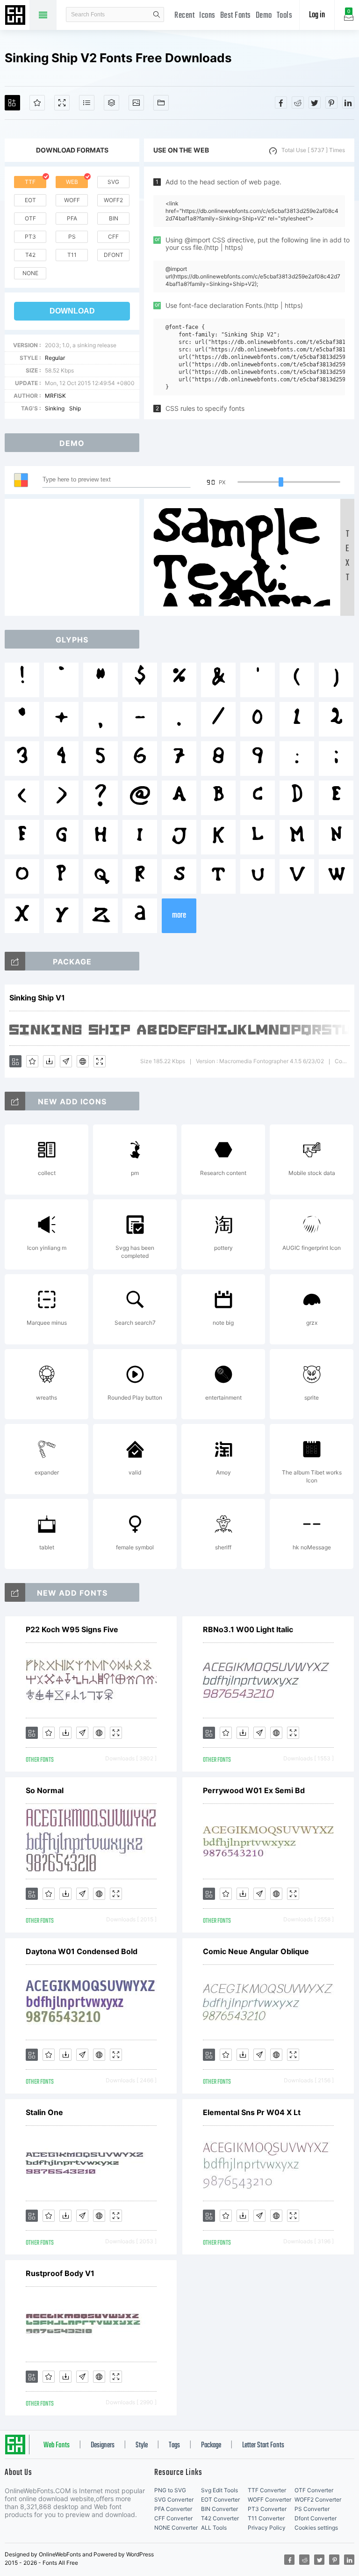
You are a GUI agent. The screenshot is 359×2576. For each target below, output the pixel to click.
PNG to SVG (170, 2490)
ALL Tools (214, 2528)
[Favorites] (37, 103)
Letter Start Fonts (263, 2445)
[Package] (111, 103)
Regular (55, 358)
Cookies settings (316, 2528)
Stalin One (44, 2112)
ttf (30, 182)
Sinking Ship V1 (37, 998)
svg (113, 182)
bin (114, 218)
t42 (30, 255)
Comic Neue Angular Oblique (256, 1951)
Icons (207, 16)
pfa (72, 218)
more (179, 916)
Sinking (55, 408)
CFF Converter (173, 2518)
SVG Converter (174, 2499)
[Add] (12, 103)
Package (211, 2445)
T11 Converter (266, 2518)
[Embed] (83, 1061)
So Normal (45, 1790)
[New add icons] (15, 1101)
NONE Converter (176, 2528)
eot (30, 200)
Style (142, 2445)
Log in (317, 15)
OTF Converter (314, 2490)
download (72, 311)
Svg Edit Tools (219, 2490)
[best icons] (15, 1592)
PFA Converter (173, 2509)
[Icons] (136, 103)
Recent (184, 16)
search (157, 15)
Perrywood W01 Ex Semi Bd (254, 1790)
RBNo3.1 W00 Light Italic (248, 1629)
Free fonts (16, 16)
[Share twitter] (315, 102)
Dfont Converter (316, 2518)
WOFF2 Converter (318, 2499)
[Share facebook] (281, 102)
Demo (264, 16)
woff (72, 200)
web (72, 182)
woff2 (113, 200)
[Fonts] (161, 103)
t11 (72, 255)
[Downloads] (49, 1061)
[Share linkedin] (348, 102)
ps (72, 237)
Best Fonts (236, 16)
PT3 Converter (267, 2509)
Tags (174, 2445)
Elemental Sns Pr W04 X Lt (252, 2112)
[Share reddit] (298, 102)
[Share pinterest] (331, 102)
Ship (75, 408)
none (30, 273)
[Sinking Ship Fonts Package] (15, 961)
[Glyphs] (87, 103)
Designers (103, 2445)
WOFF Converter (269, 2499)
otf (30, 218)
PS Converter (312, 2509)
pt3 (30, 237)
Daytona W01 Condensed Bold (82, 1951)
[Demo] (62, 103)
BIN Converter (219, 2509)
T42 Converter (220, 2518)
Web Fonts (57, 2445)
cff (113, 237)
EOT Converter (220, 2499)
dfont (114, 255)
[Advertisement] (75, 557)
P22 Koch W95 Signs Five (72, 1629)
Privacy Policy (267, 2528)
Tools (285, 16)
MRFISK (55, 396)
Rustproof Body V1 (60, 2273)
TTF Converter (267, 2490)
